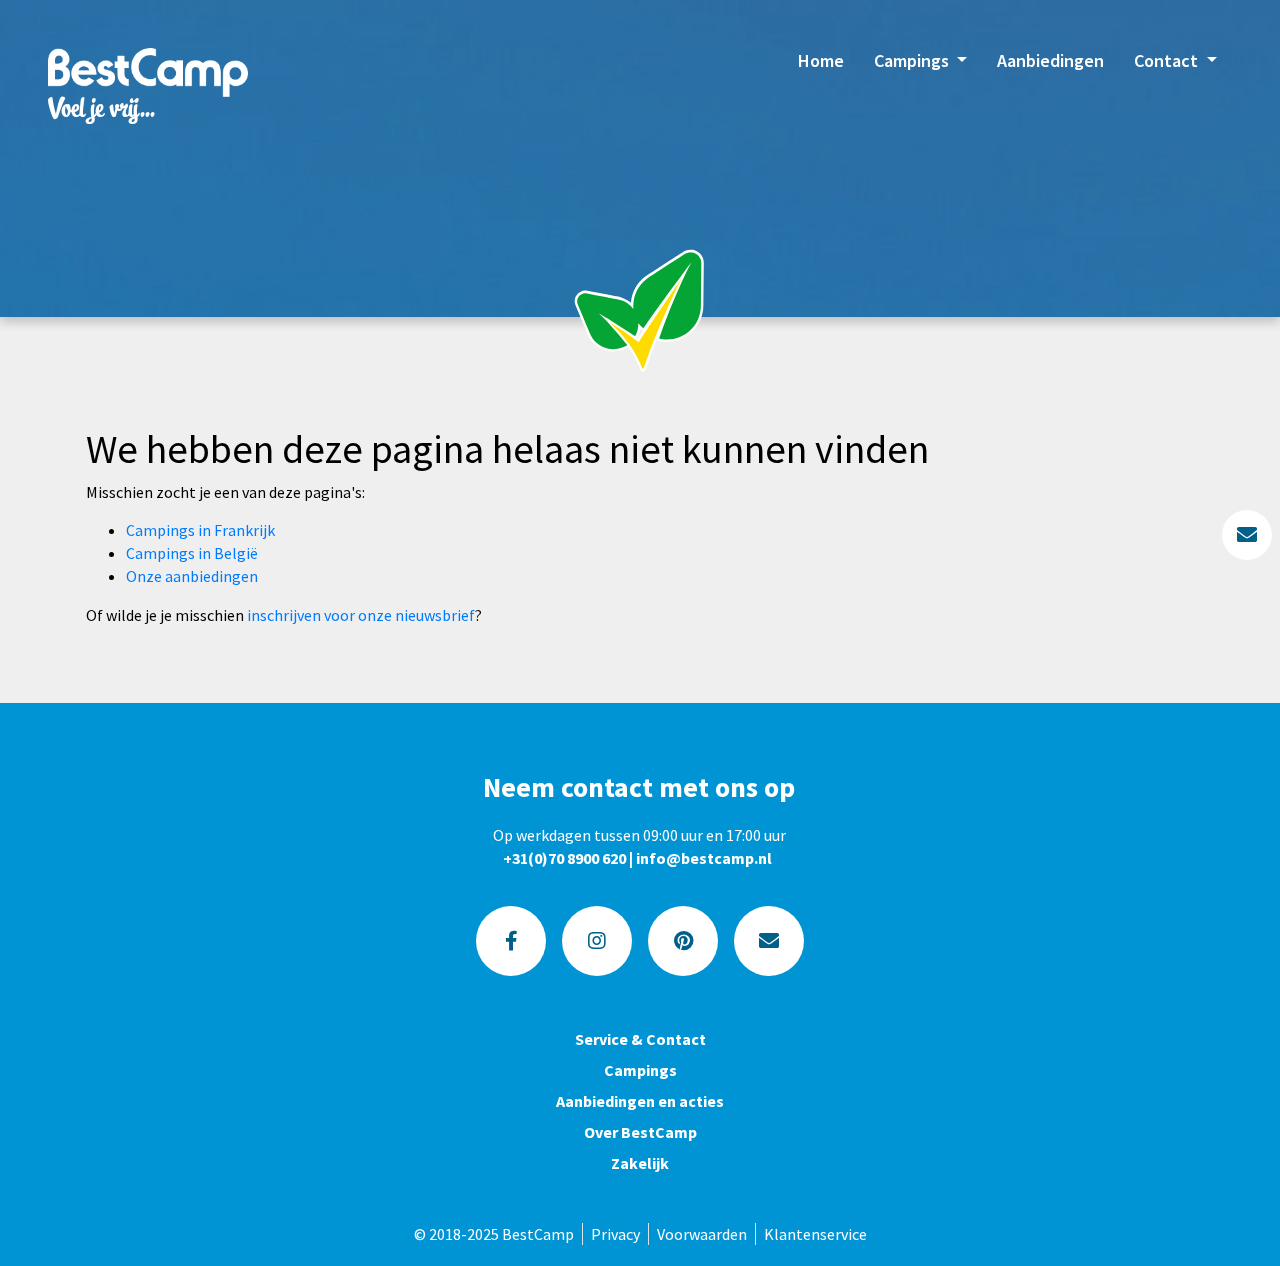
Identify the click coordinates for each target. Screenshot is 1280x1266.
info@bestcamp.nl (704, 858)
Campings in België (192, 553)
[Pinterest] (683, 941)
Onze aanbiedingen (192, 576)
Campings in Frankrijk (200, 530)
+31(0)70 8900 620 (564, 858)
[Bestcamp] (148, 85)
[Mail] (769, 941)
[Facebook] (511, 941)
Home (821, 60)
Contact (1168, 60)
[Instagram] (597, 941)
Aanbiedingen (1050, 60)
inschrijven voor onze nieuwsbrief (361, 615)
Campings (913, 60)
